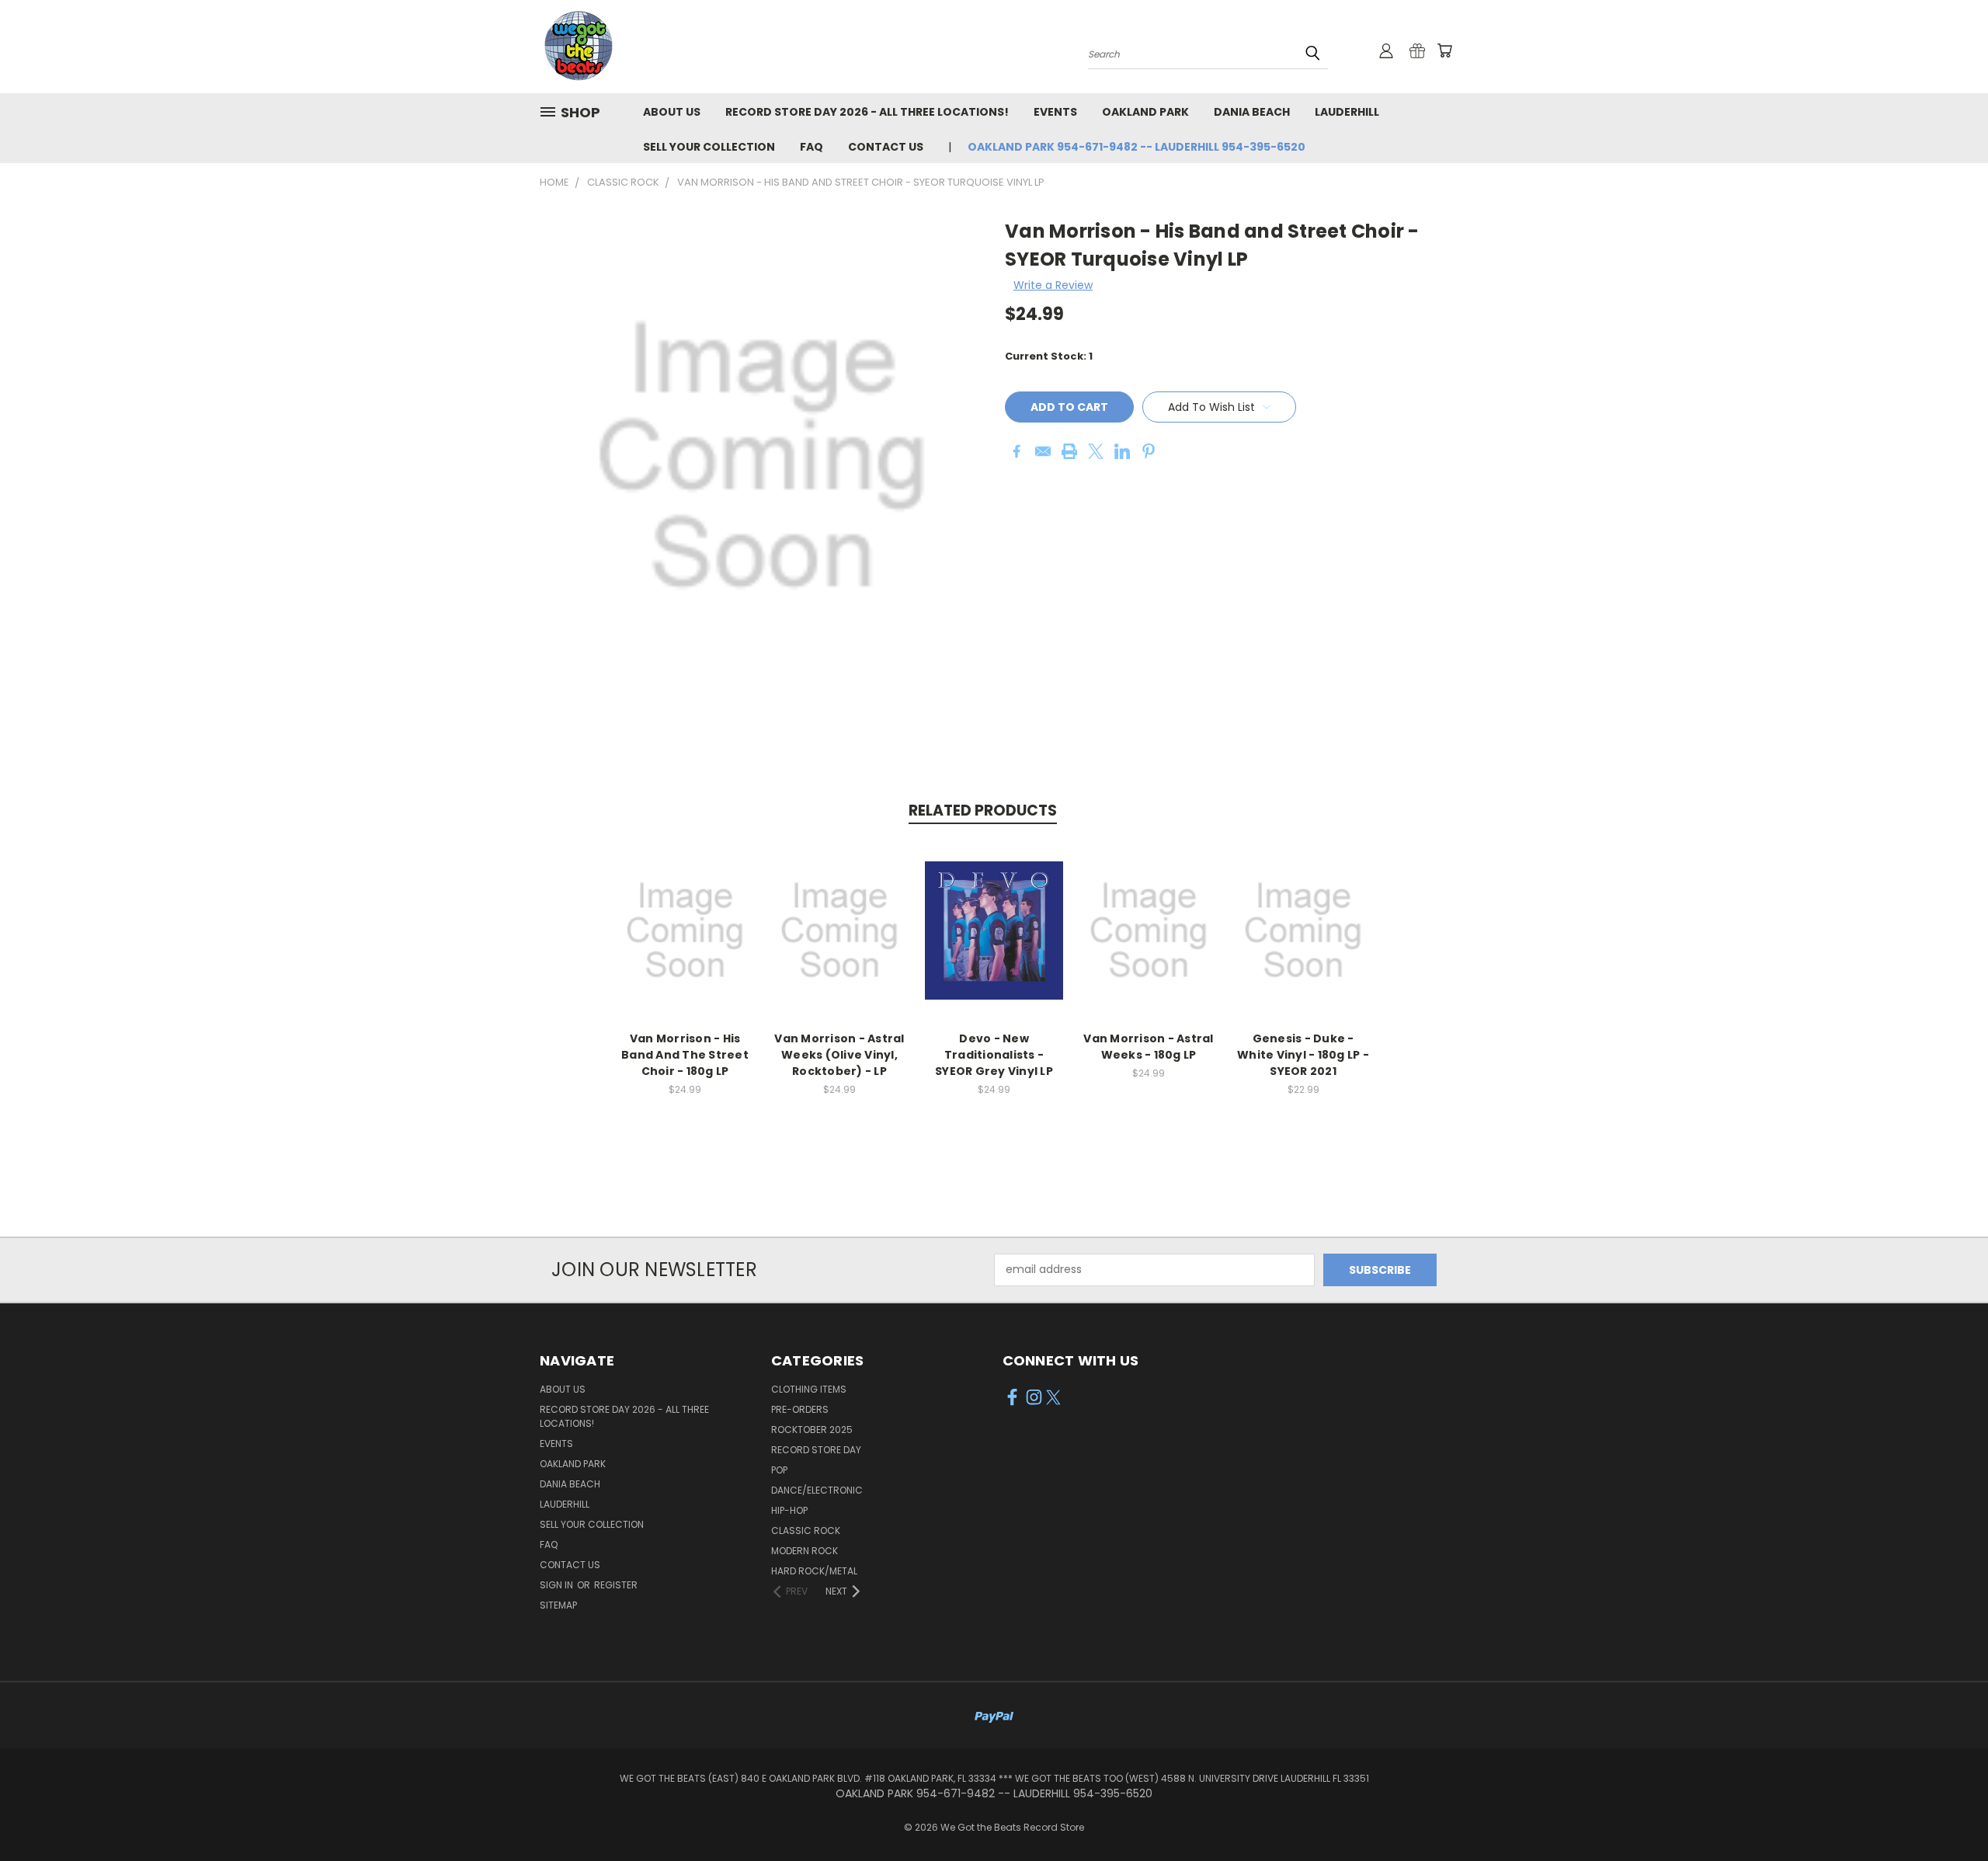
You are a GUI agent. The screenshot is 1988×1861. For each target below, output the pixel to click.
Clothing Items (809, 1389)
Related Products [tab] (983, 810)
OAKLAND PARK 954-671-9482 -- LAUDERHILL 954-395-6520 (1136, 147)
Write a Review (1053, 285)
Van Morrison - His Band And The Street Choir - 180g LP (685, 1055)
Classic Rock (806, 1531)
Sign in (558, 1585)
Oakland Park (1145, 112)
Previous (1947, 1812)
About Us (672, 112)
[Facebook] (1017, 451)
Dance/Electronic (817, 1490)
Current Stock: (1049, 356)
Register (616, 1585)
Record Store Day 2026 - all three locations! (867, 112)
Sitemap (558, 1605)
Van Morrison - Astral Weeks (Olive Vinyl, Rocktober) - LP (839, 1055)
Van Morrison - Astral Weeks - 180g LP (1148, 1047)
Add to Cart (685, 943)
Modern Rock (805, 1551)
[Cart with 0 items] (1444, 50)
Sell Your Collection (709, 147)
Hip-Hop (789, 1510)
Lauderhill (1347, 112)
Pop (779, 1470)
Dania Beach (1252, 112)
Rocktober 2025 (812, 1430)
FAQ (812, 147)
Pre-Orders (800, 1409)
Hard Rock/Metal (814, 1571)
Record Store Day (816, 1450)
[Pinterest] (1149, 451)
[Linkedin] (1122, 451)
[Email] (1043, 451)
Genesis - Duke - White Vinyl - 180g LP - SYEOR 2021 (1303, 1055)
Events (1055, 112)
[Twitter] (1096, 451)
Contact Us (886, 147)
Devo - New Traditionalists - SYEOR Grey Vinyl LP (994, 1055)
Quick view (685, 914)
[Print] (1069, 451)
